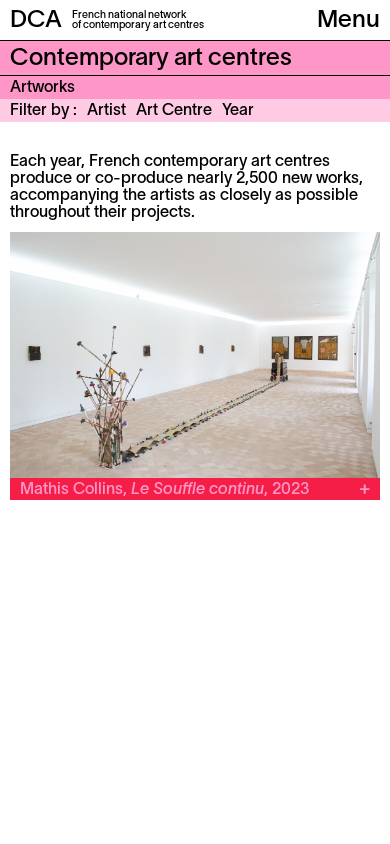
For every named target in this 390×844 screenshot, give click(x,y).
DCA (36, 21)
